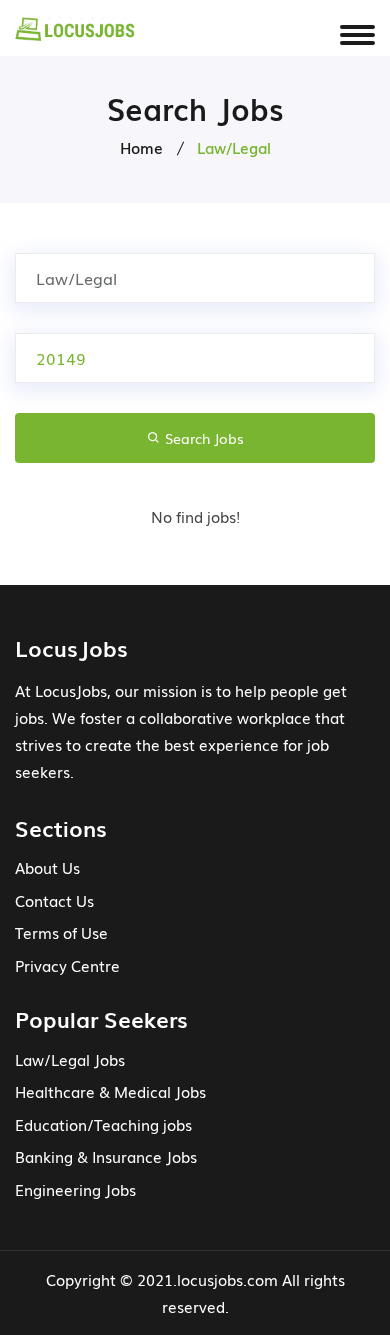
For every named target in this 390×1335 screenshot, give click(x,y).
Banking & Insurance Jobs (106, 1156)
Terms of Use (61, 932)
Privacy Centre (67, 965)
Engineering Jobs (75, 1189)
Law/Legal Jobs (70, 1059)
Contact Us (54, 900)
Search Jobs (202, 438)
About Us (47, 867)
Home (141, 147)
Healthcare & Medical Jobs (110, 1091)
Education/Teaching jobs (103, 1124)
